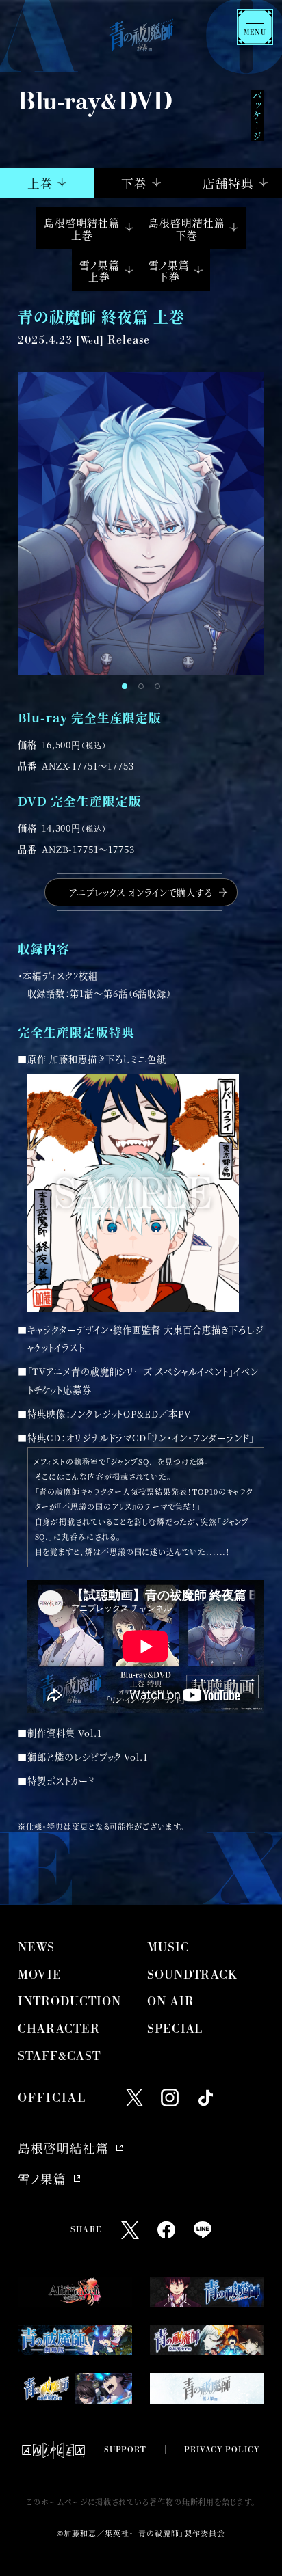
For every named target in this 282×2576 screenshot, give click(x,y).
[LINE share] (203, 2230)
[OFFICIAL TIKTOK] (206, 2098)
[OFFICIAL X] (134, 2098)
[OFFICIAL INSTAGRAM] (170, 2098)
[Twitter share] (130, 2230)
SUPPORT (125, 2450)
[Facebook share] (166, 2230)
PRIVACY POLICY (222, 2450)
